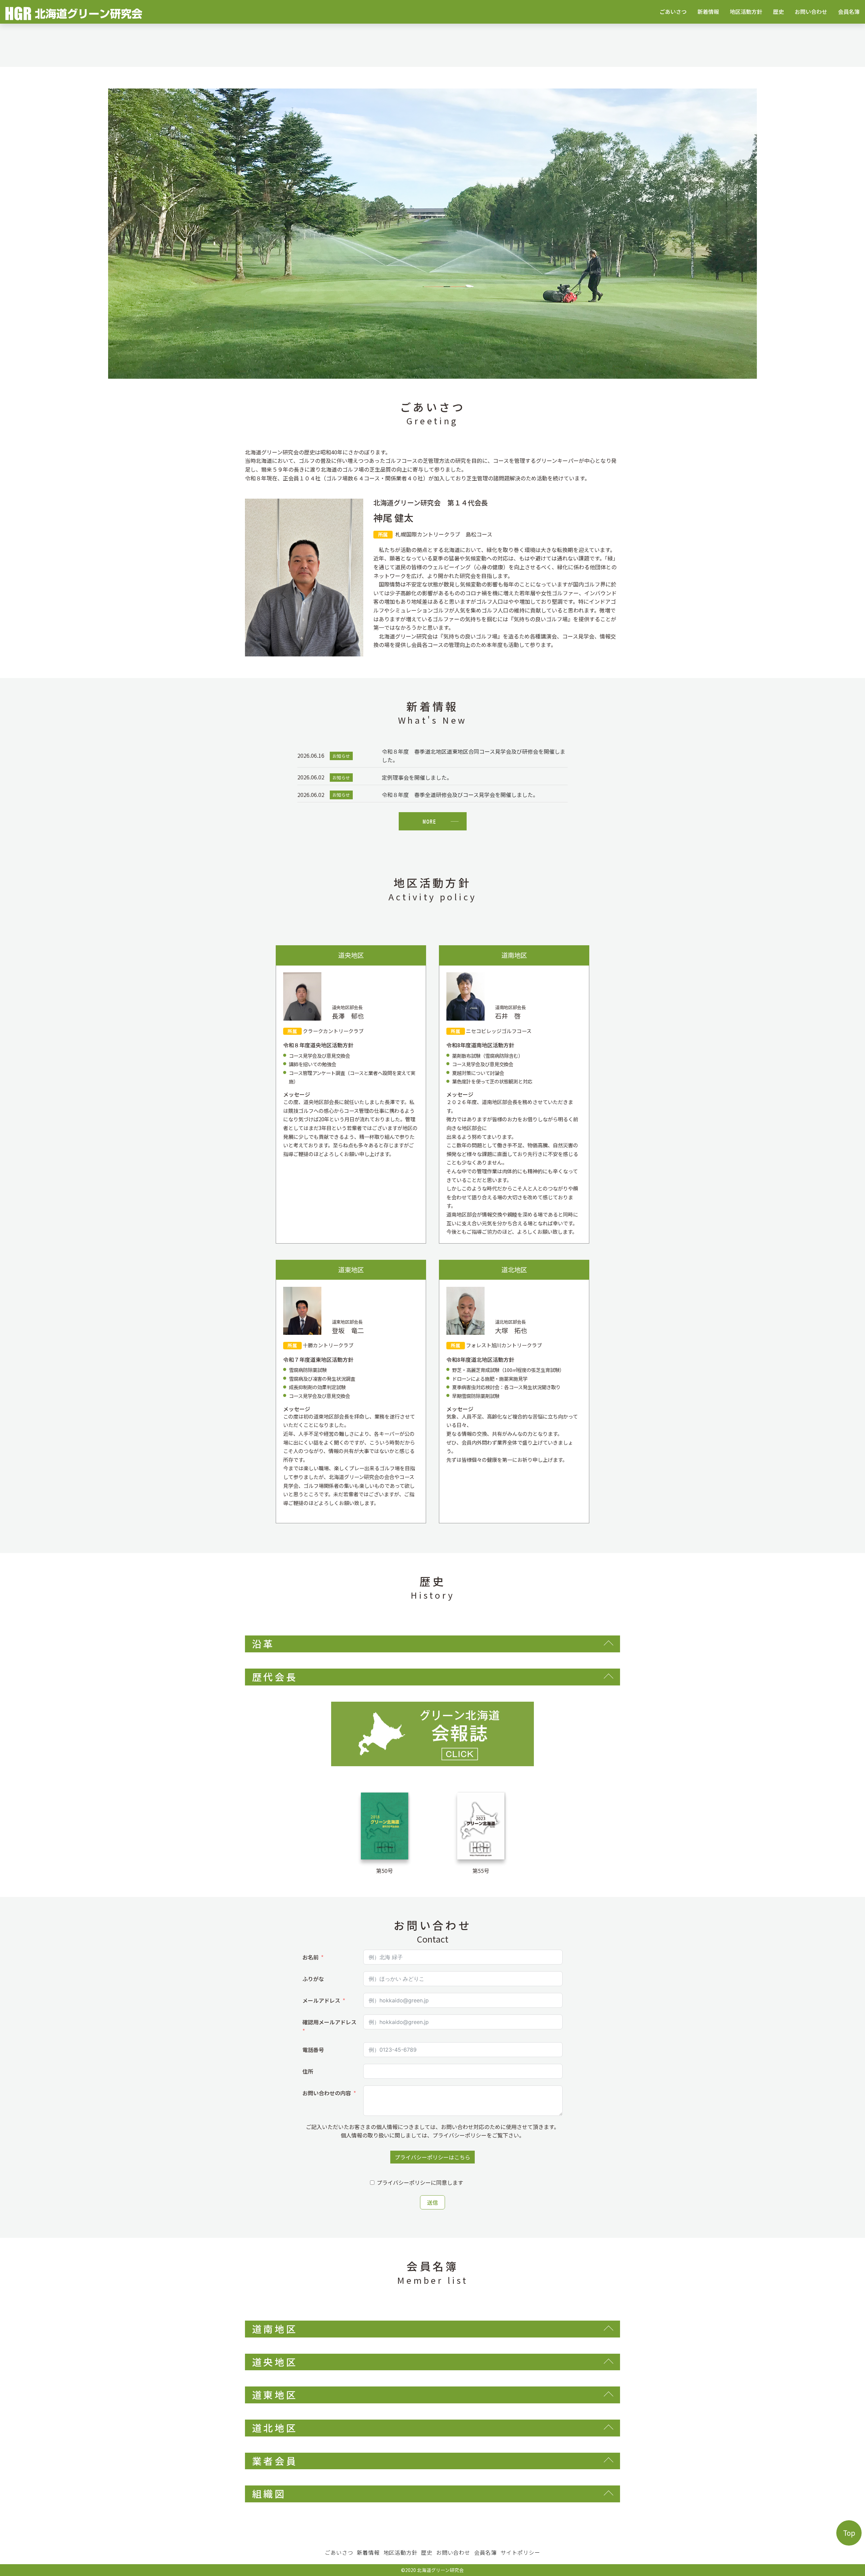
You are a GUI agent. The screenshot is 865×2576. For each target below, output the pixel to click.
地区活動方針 (746, 11)
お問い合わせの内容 (327, 2093)
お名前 (311, 1957)
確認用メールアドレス (329, 2022)
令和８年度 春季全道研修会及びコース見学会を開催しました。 (460, 795)
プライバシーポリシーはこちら (432, 2157)
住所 (308, 2071)
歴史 (778, 11)
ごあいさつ (673, 11)
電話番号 (313, 2050)
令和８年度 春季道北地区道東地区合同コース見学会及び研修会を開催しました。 (474, 756)
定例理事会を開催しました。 (417, 777)
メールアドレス (321, 2000)
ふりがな (313, 1979)
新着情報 (708, 11)
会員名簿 (849, 11)
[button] (65, 234)
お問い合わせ (811, 11)
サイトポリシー (520, 2552)
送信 (432, 2202)
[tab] (432, 1644)
